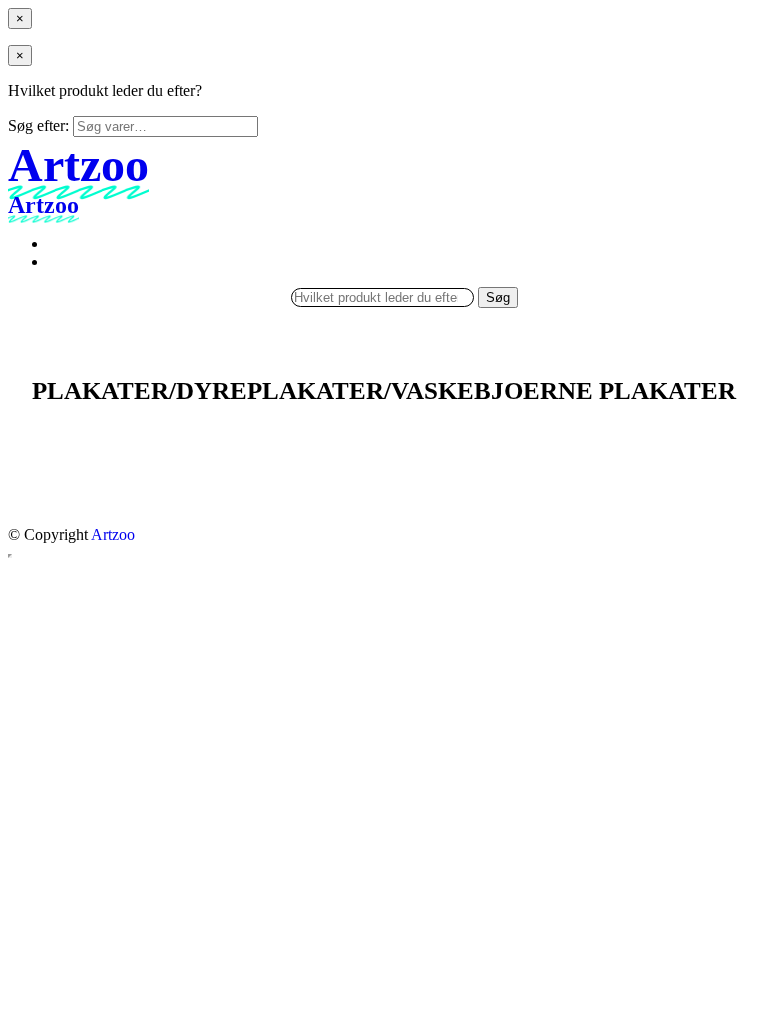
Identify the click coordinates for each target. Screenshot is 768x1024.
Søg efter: (38, 125)
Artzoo (113, 534)
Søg (498, 297)
